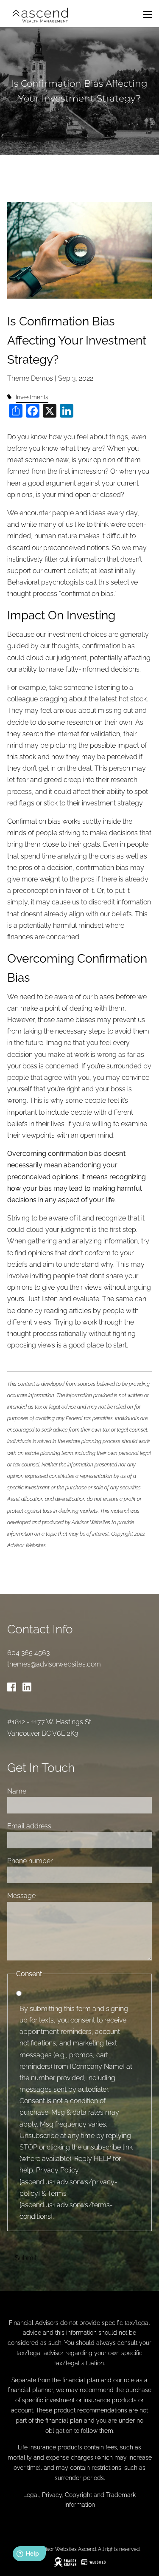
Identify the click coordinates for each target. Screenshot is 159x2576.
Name (17, 1791)
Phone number (30, 1861)
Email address (29, 1826)
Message (21, 1896)
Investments (32, 397)
